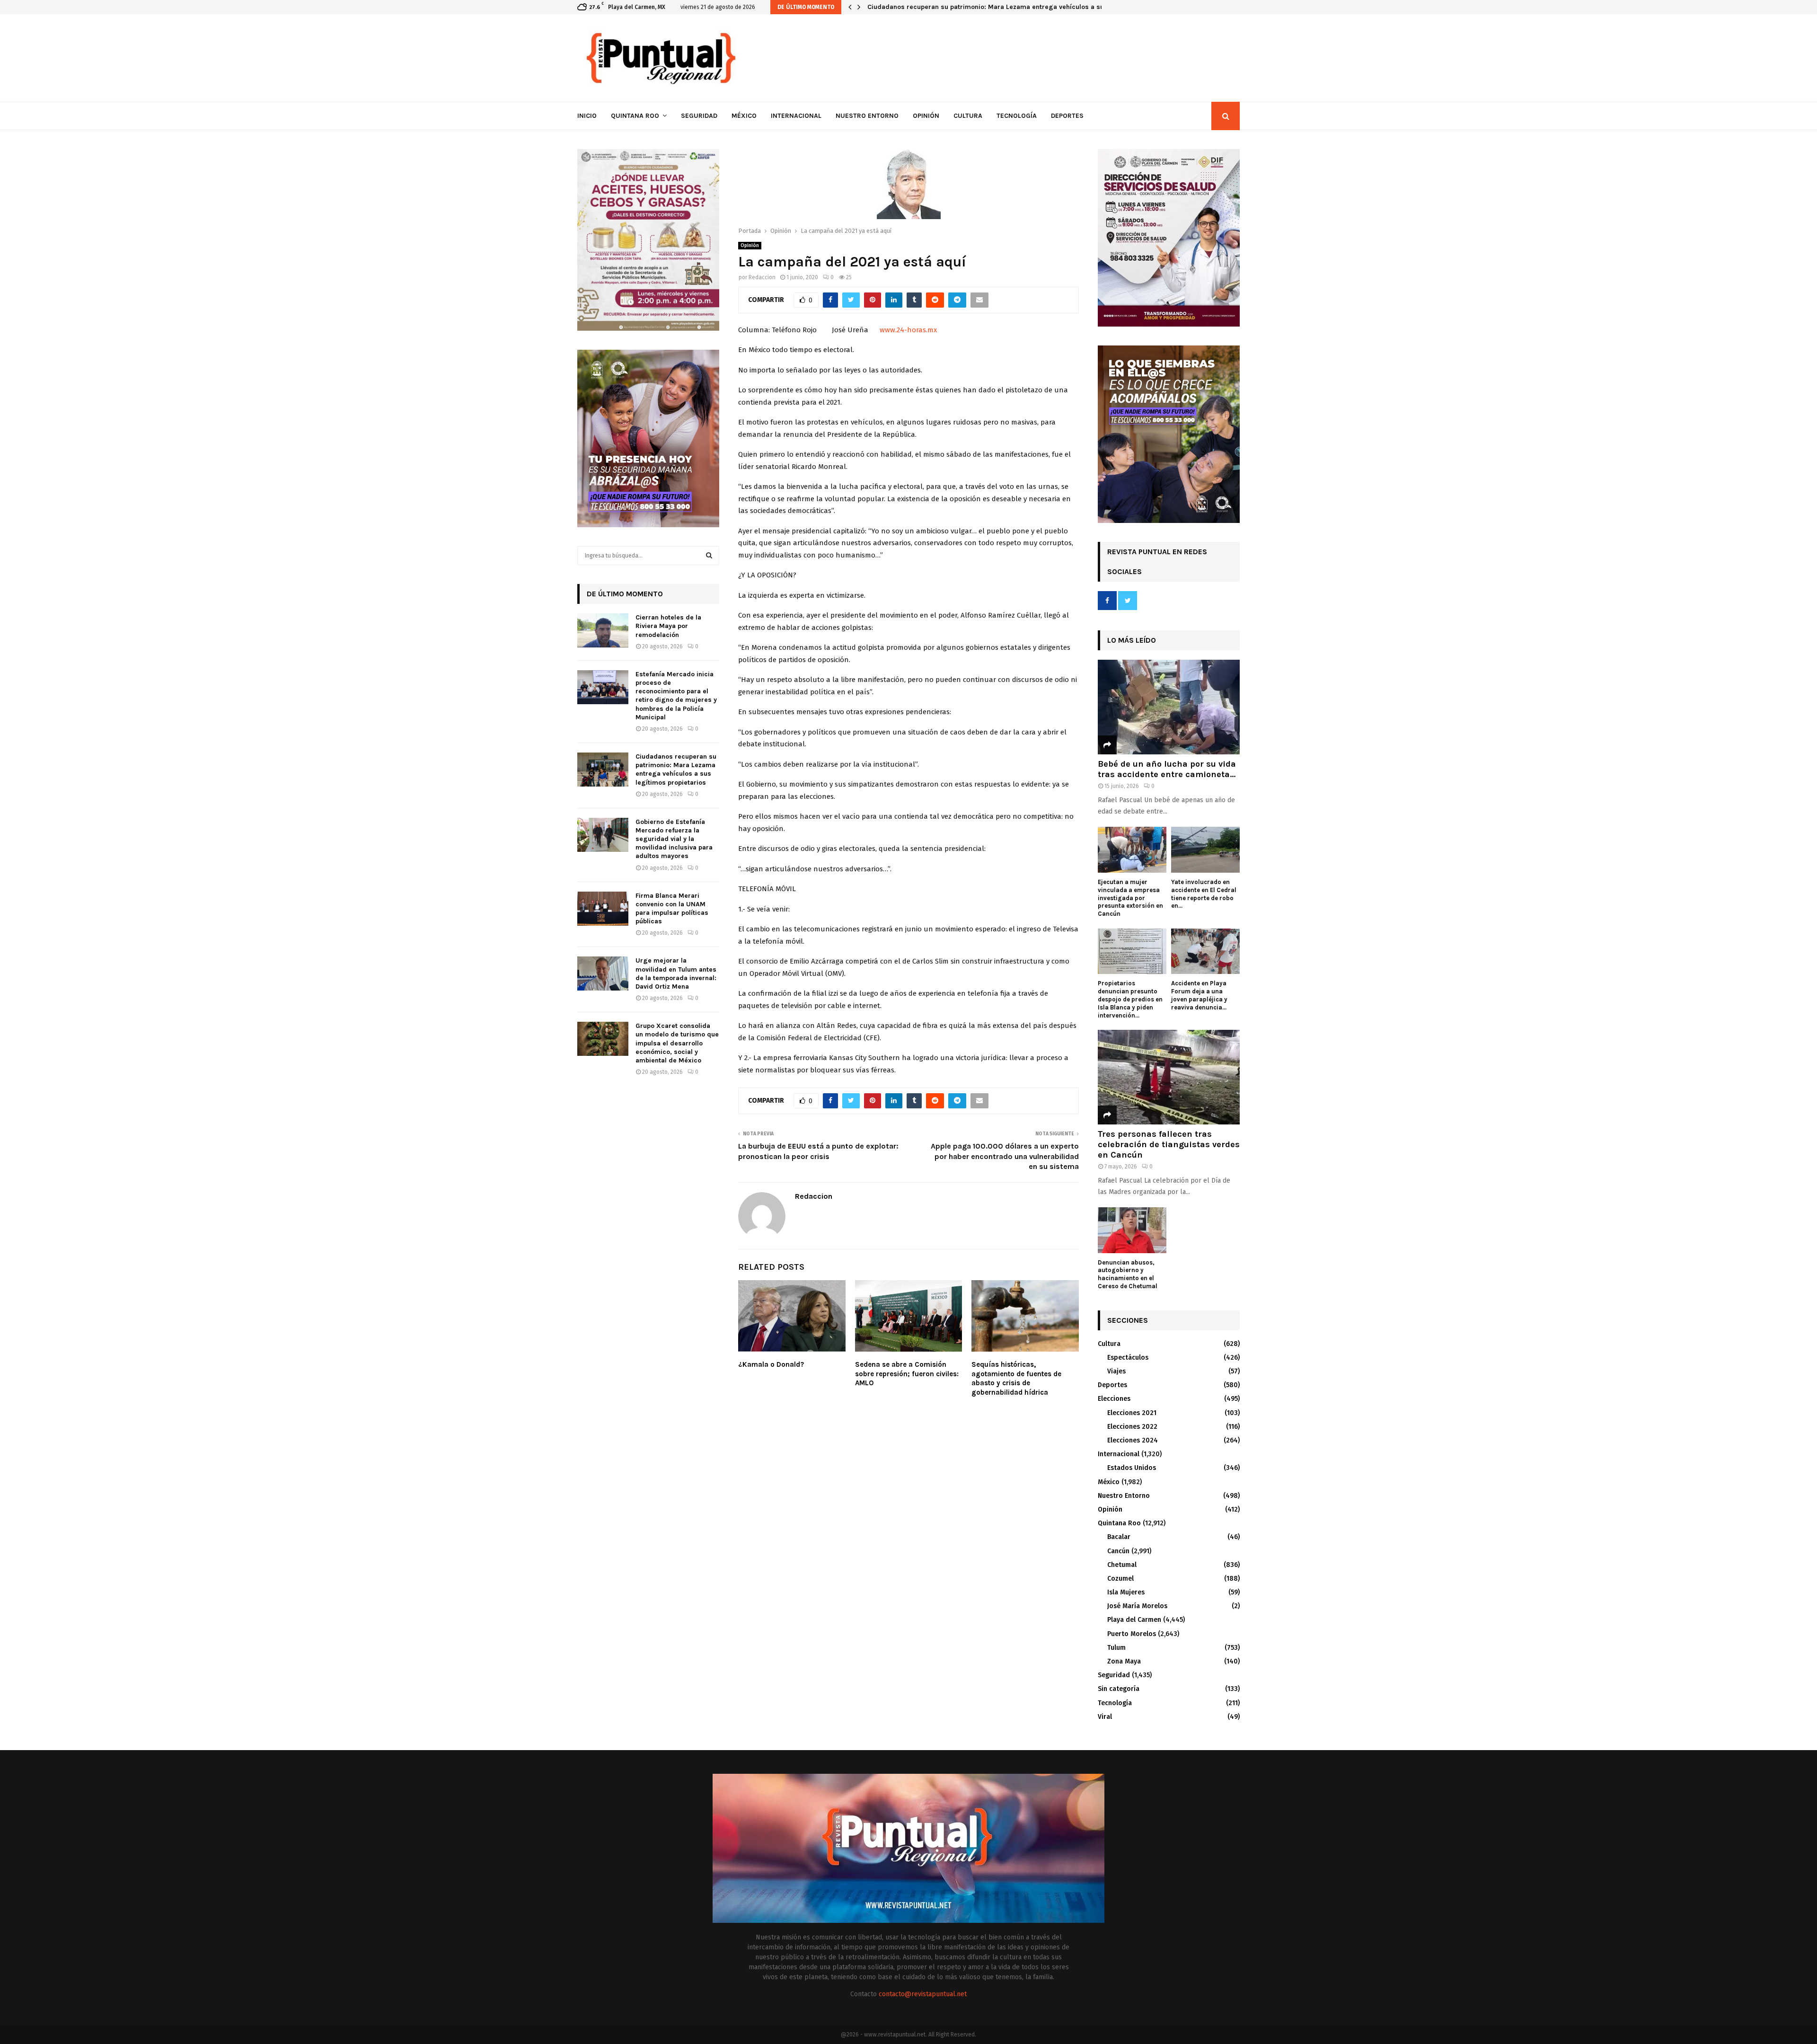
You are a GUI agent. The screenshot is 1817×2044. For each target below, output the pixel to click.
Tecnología (1017, 116)
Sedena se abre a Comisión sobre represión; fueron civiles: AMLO (907, 1374)
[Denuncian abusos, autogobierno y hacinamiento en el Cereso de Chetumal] (1132, 1230)
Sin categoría (1119, 1689)
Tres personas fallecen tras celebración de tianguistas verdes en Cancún (1169, 1144)
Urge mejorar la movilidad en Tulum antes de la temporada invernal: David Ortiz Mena (676, 973)
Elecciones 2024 (1133, 1440)
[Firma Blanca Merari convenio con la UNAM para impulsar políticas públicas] (603, 909)
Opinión (926, 116)
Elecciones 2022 (1132, 1427)
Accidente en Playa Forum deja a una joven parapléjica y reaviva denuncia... (1199, 995)
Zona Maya (1124, 1661)
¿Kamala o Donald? (771, 1364)
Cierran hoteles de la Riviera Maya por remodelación (668, 626)
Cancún (1118, 1551)
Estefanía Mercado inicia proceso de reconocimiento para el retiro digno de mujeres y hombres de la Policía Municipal (676, 696)
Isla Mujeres (1126, 1592)
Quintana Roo (635, 116)
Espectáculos (1128, 1358)
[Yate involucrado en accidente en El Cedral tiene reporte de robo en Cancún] (1205, 850)
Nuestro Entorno (867, 116)
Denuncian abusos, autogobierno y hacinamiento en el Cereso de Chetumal (1128, 1274)
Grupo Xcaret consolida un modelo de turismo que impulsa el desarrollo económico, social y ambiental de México (677, 1043)
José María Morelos (1137, 1606)
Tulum (1116, 1648)
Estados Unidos (1132, 1468)
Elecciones (1114, 1399)
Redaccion (762, 277)
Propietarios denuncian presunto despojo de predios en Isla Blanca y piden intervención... (1130, 999)
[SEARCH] (709, 556)
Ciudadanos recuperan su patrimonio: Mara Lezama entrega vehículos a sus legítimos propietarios (1024, 7)
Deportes (1067, 116)
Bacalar (1119, 1537)
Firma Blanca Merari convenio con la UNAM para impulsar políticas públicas (672, 909)
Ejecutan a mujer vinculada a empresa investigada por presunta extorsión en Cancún (1130, 898)
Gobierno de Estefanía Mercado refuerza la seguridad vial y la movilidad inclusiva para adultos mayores (674, 839)
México (744, 116)
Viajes (1116, 1371)
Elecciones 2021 (1132, 1413)
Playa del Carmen (1134, 1620)
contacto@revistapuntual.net (923, 1994)
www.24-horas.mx (908, 330)
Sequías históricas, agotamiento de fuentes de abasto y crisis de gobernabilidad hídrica (1016, 1378)
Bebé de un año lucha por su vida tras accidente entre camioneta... (1167, 769)
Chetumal (1122, 1565)
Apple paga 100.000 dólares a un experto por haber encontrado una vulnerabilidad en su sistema (1005, 1156)
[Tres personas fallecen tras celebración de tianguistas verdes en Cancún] (1169, 1077)
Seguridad (699, 116)
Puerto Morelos (1132, 1634)
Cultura (968, 116)
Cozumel (1120, 1579)
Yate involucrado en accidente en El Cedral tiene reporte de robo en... (1204, 894)
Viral (1105, 1717)
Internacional (796, 116)
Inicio (587, 116)
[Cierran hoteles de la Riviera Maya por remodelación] (603, 630)
